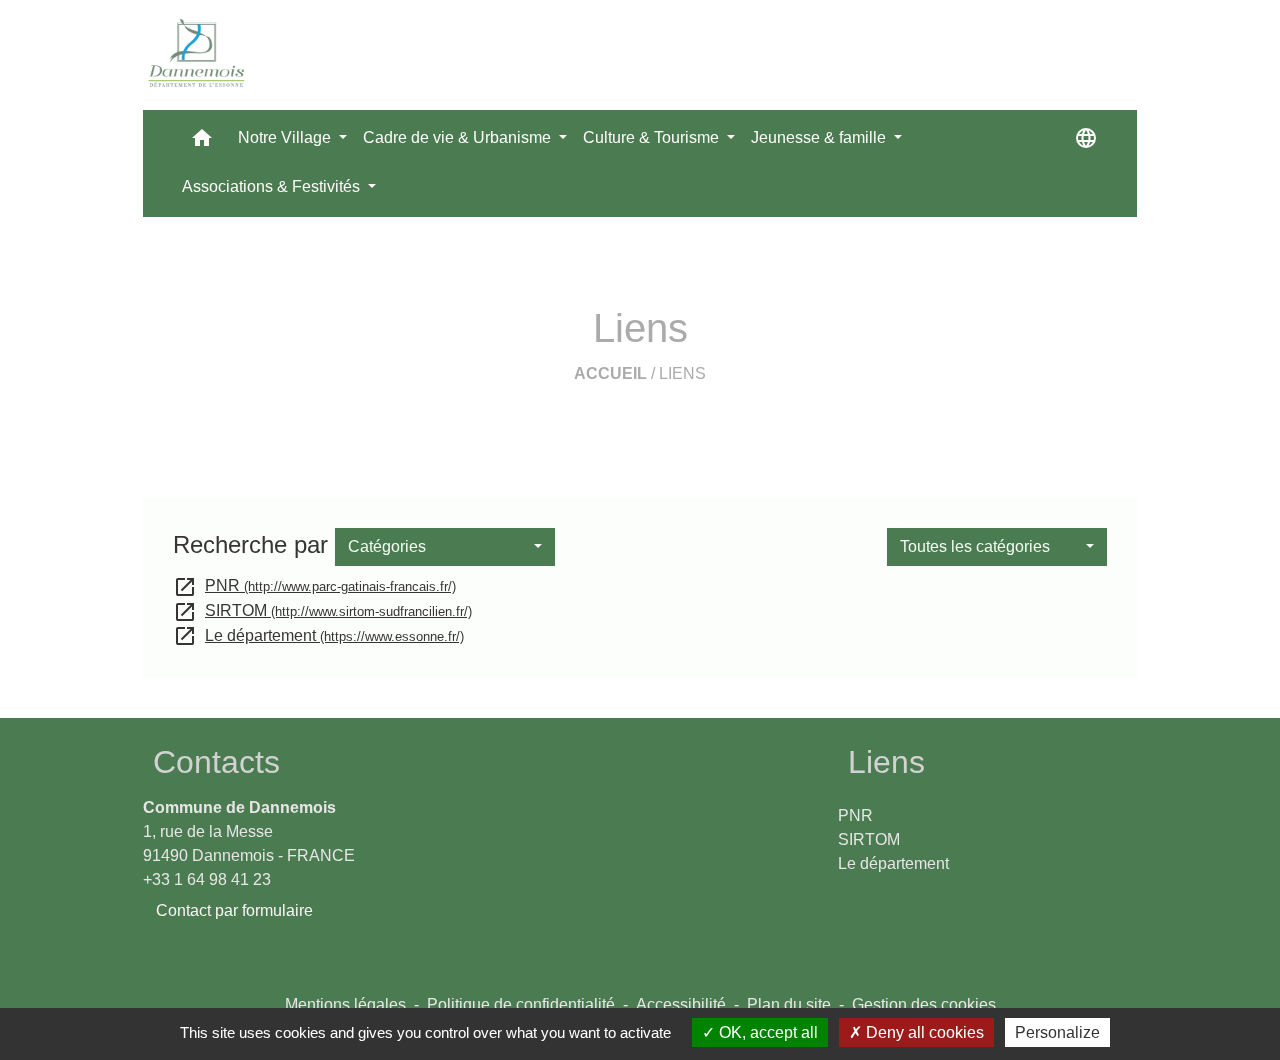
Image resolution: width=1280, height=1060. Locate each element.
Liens (682, 373)
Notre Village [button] (286, 137)
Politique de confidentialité (521, 1004)
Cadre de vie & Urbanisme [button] (459, 137)
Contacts (216, 762)
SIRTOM (322, 610)
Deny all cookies (923, 1032)
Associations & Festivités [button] (273, 186)
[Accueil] (197, 55)
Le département (318, 635)
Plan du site (789, 1004)
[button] (202, 142)
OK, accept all (766, 1032)
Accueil (610, 373)
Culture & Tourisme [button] (653, 137)
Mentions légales (345, 1004)
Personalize (1057, 1032)
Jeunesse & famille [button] (820, 137)
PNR (314, 585)
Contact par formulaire (234, 910)
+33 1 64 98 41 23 (207, 879)
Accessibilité (681, 1004)
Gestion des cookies (924, 1004)
